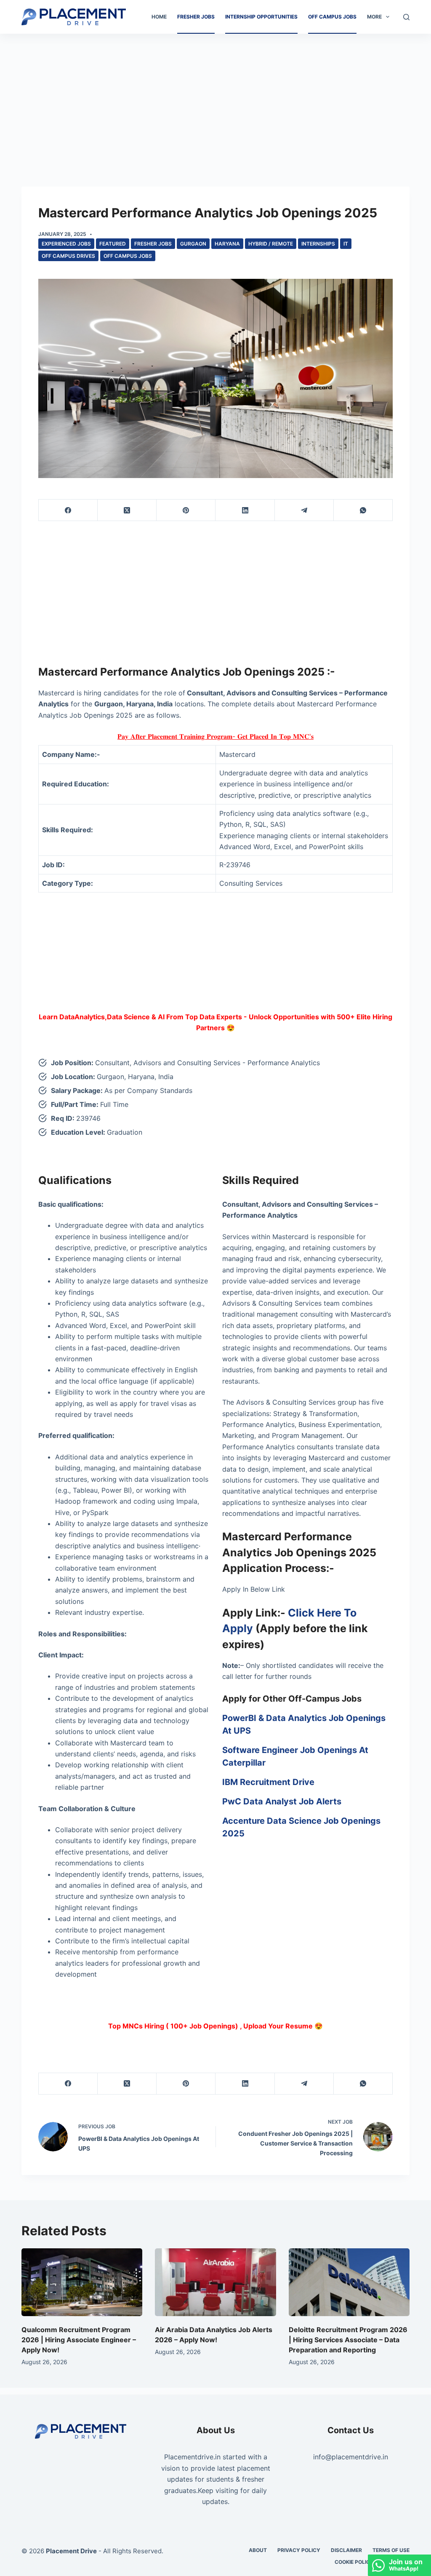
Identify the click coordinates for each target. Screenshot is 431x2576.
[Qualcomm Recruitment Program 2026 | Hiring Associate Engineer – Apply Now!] (82, 2282)
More (374, 17)
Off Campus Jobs (332, 17)
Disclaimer (346, 2550)
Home (159, 17)
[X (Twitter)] (127, 510)
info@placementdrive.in (351, 2457)
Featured (113, 244)
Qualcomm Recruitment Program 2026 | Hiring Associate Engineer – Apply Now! (79, 2340)
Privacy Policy (299, 2550)
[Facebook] (68, 510)
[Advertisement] (215, 96)
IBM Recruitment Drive (268, 1782)
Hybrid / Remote (271, 244)
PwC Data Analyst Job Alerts (282, 1801)
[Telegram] (304, 510)
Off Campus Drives (68, 256)
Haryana (227, 244)
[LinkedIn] (245, 510)
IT (346, 244)
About (258, 2550)
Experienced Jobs (66, 244)
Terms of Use (391, 2550)
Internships (318, 244)
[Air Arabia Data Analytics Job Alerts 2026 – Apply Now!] (215, 2282)
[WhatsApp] (363, 510)
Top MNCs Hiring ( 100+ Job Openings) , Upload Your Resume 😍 (215, 2026)
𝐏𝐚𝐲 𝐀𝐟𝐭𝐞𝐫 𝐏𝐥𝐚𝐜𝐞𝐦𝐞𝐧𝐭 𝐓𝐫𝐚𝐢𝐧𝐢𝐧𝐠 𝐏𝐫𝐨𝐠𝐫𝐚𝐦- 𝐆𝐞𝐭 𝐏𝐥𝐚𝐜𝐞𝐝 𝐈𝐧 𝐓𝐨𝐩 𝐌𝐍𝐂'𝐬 (215, 736)
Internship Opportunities (261, 17)
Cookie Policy (354, 2562)
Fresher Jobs (196, 17)
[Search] (406, 17)
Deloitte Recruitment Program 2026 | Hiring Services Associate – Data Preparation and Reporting (348, 2340)
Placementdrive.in (192, 2457)
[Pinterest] (186, 510)
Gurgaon (193, 244)
